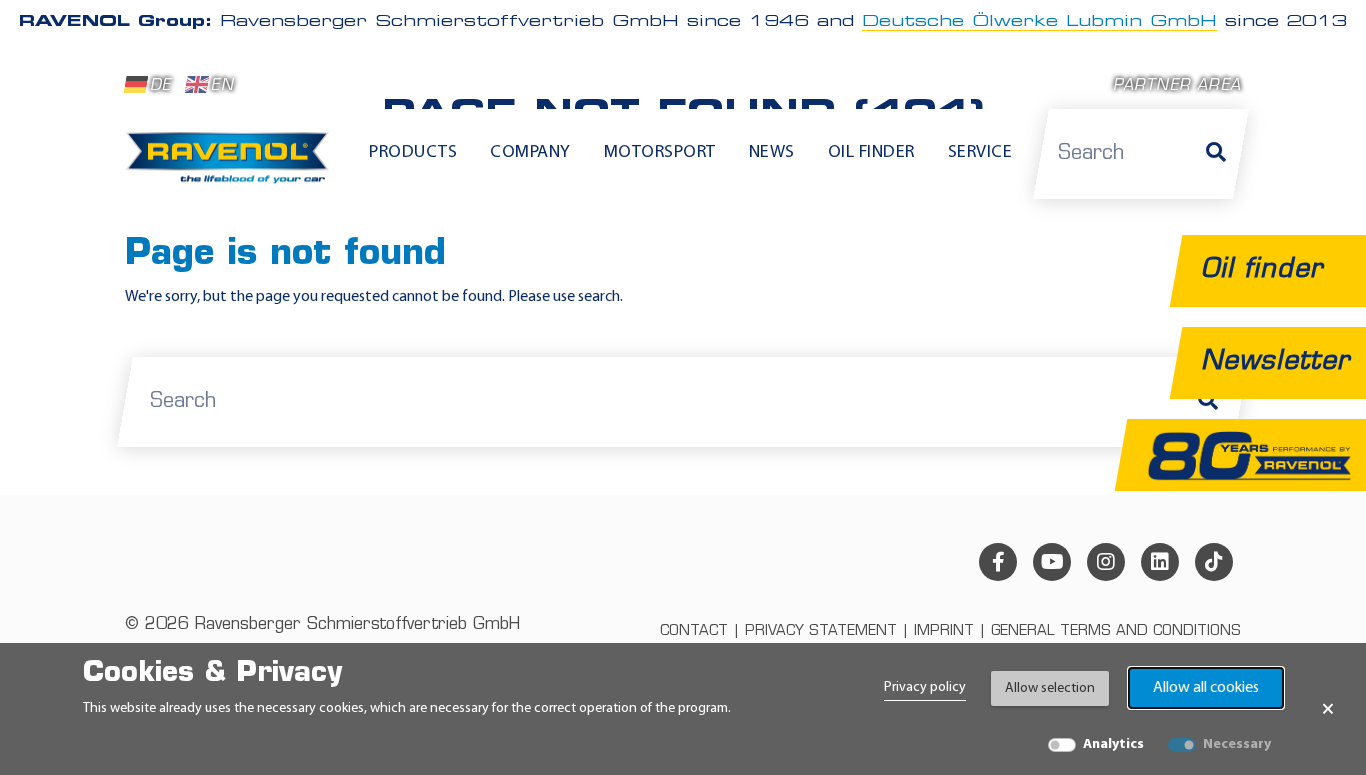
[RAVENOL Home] (232, 166)
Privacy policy (925, 687)
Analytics (1113, 744)
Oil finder (871, 153)
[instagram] (1106, 562)
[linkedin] (1160, 562)
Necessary (1237, 744)
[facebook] (998, 562)
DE (160, 86)
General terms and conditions (1116, 631)
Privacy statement (821, 631)
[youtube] (1052, 562)
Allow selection (1050, 688)
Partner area (1177, 86)
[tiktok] (1214, 562)
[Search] (1216, 154)
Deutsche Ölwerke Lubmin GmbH (1039, 22)
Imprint (944, 631)
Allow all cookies (1206, 688)
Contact (694, 631)
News (772, 153)
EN (222, 86)
